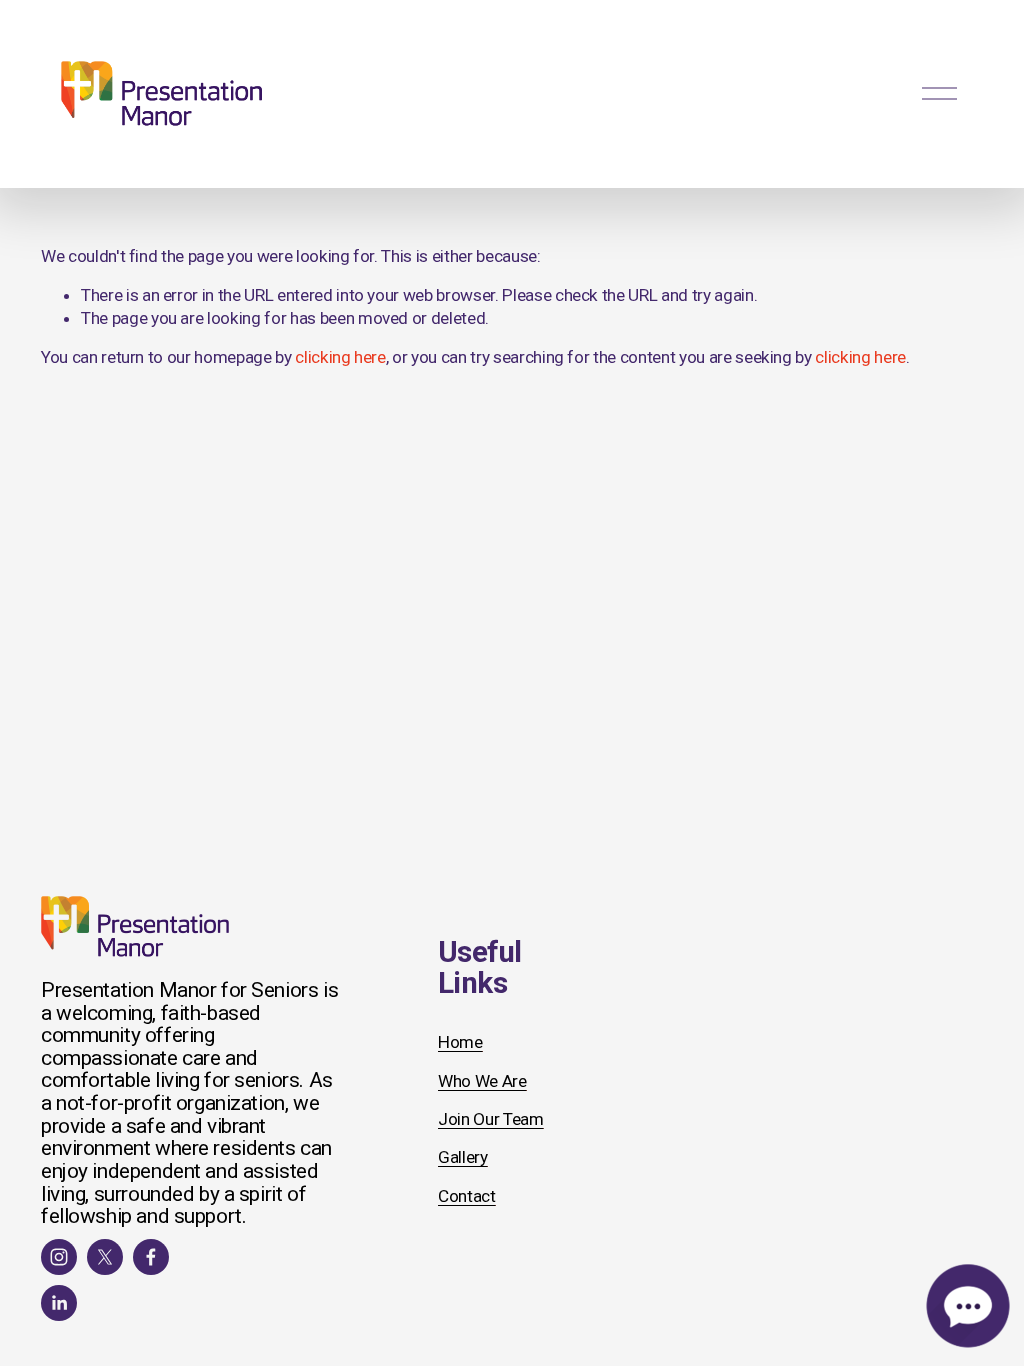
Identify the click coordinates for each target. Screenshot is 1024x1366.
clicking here (340, 357)
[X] (105, 1257)
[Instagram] (59, 1257)
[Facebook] (151, 1257)
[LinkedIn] (59, 1303)
